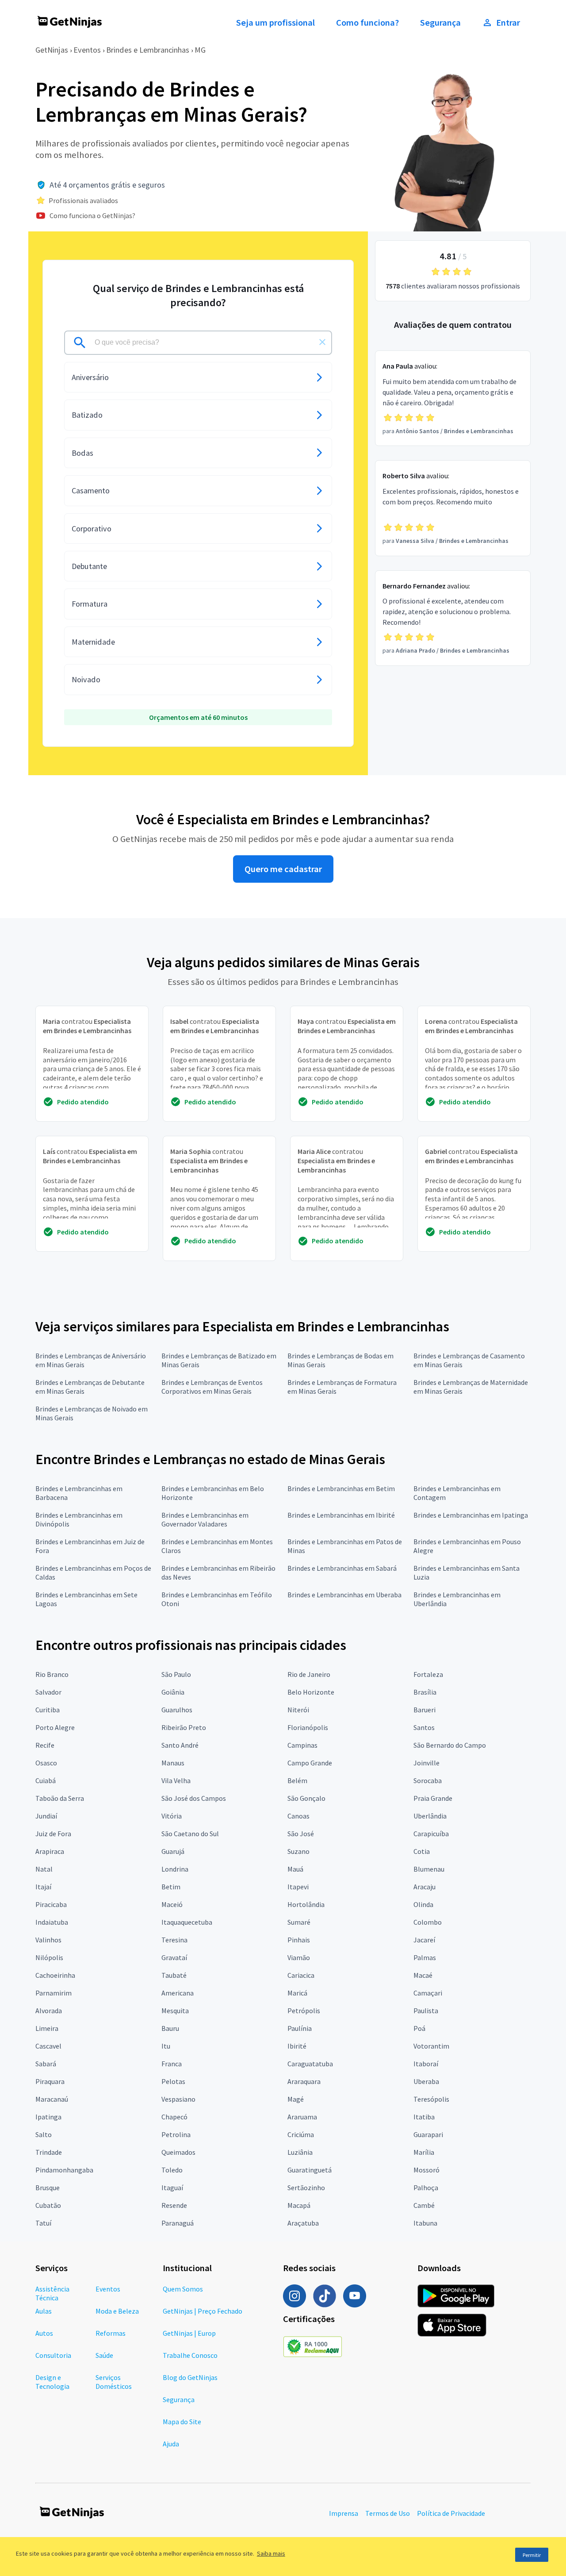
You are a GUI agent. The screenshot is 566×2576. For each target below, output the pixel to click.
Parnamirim (54, 1993)
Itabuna (425, 2223)
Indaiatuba (52, 1922)
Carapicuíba (431, 1834)
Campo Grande (310, 1763)
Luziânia (300, 2152)
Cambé (424, 2205)
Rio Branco (52, 1674)
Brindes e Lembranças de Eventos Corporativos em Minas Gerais (212, 1387)
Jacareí (424, 1940)
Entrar (508, 23)
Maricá (297, 1993)
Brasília (425, 1692)
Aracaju (424, 1887)
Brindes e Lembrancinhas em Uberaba (344, 1595)
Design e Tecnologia (52, 2382)
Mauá (295, 1869)
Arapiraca (50, 1851)
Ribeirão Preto (184, 1727)
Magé (296, 2099)
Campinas (302, 1745)
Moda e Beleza (117, 2311)
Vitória (172, 1816)
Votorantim (431, 2046)
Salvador (48, 1692)
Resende (174, 2205)
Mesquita (175, 2011)
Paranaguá (178, 2223)
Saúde (104, 2355)
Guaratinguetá (310, 2170)
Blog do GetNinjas (190, 2377)
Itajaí (43, 1887)
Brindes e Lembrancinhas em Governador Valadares (205, 1519)
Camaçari (428, 1993)
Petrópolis (304, 2011)
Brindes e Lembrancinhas (148, 50)
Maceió (172, 1904)
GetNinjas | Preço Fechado (203, 2311)
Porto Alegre (55, 1727)
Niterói (298, 1710)
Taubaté (174, 1975)
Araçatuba (303, 2223)
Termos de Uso (388, 2513)
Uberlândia (430, 1816)
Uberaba (426, 2081)
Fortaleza (428, 1674)
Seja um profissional (275, 23)
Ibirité (297, 2046)
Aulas (44, 2311)
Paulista (426, 2011)
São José (301, 1834)
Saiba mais (271, 2553)
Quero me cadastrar (283, 869)
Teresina (174, 1940)
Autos (44, 2333)
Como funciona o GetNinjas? (92, 215)
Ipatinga (48, 2117)
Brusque (48, 2188)
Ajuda (171, 2444)
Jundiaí (46, 1816)
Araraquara (304, 2081)
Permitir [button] (532, 2555)
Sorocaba (428, 1780)
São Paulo (176, 1674)
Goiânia (173, 1692)
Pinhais (299, 1940)
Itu (166, 2046)
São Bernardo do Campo (450, 1745)
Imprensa (344, 2513)
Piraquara (50, 2081)
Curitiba (48, 1710)
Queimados (178, 2152)
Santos (424, 1727)
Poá (419, 2028)
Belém (297, 1780)
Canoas (298, 1816)
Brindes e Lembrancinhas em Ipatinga (471, 1515)
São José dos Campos (194, 1798)
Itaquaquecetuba (187, 1922)
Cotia (422, 1851)
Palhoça (426, 2188)
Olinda (423, 1904)
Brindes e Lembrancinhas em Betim (341, 1488)
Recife (45, 1745)
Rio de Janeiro (309, 1674)
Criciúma (301, 2134)
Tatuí (43, 2223)
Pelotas (173, 2081)
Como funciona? (367, 23)
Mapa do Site (182, 2422)
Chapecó (174, 2117)
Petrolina (176, 2134)
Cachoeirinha (55, 1975)
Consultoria (53, 2355)
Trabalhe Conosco (190, 2355)
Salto (44, 2134)
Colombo (428, 1922)
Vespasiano (178, 2099)
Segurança (440, 23)
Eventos (87, 50)
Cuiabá (46, 1780)
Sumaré (299, 1922)
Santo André (180, 1745)
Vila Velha (176, 1780)
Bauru (170, 2028)
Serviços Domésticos (114, 2382)
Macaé (423, 1975)
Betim (171, 1887)
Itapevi (298, 1887)
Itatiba (424, 2117)
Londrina (175, 1869)
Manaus (173, 1763)
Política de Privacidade (451, 2513)
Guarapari (428, 2134)
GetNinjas (52, 50)
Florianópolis (308, 1727)
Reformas (111, 2333)
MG (200, 50)
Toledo (172, 2170)
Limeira (47, 2028)
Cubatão (48, 2205)
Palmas (425, 1957)
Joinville (426, 1763)
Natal (44, 1869)
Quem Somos (183, 2289)
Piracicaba (51, 1904)
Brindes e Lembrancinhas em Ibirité (341, 1515)
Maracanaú (52, 2099)
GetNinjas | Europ (189, 2333)
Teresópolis (431, 2099)
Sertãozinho (306, 2188)
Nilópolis (49, 1957)
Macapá (299, 2205)
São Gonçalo (306, 1798)
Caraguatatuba (310, 2064)
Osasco (46, 1763)
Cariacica (301, 1975)
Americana (178, 1993)
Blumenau (429, 1869)
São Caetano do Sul (190, 1834)
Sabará (46, 2064)
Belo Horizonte (311, 1692)
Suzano (298, 1851)
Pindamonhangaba (64, 2170)
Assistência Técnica (52, 2293)
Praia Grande (433, 1798)
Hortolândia (306, 1904)
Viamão (299, 1957)
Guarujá (173, 1851)
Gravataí (174, 1957)
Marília (424, 2152)
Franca (172, 2064)
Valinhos (48, 1940)
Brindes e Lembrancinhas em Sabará (342, 1568)
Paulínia (300, 2028)
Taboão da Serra (60, 1798)
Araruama (302, 2117)
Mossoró (426, 2170)
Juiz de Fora (53, 1834)
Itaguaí (172, 2188)
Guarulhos (177, 1710)
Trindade (49, 2152)
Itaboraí (426, 2064)
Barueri (424, 1710)
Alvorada (49, 2011)
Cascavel (48, 2046)
